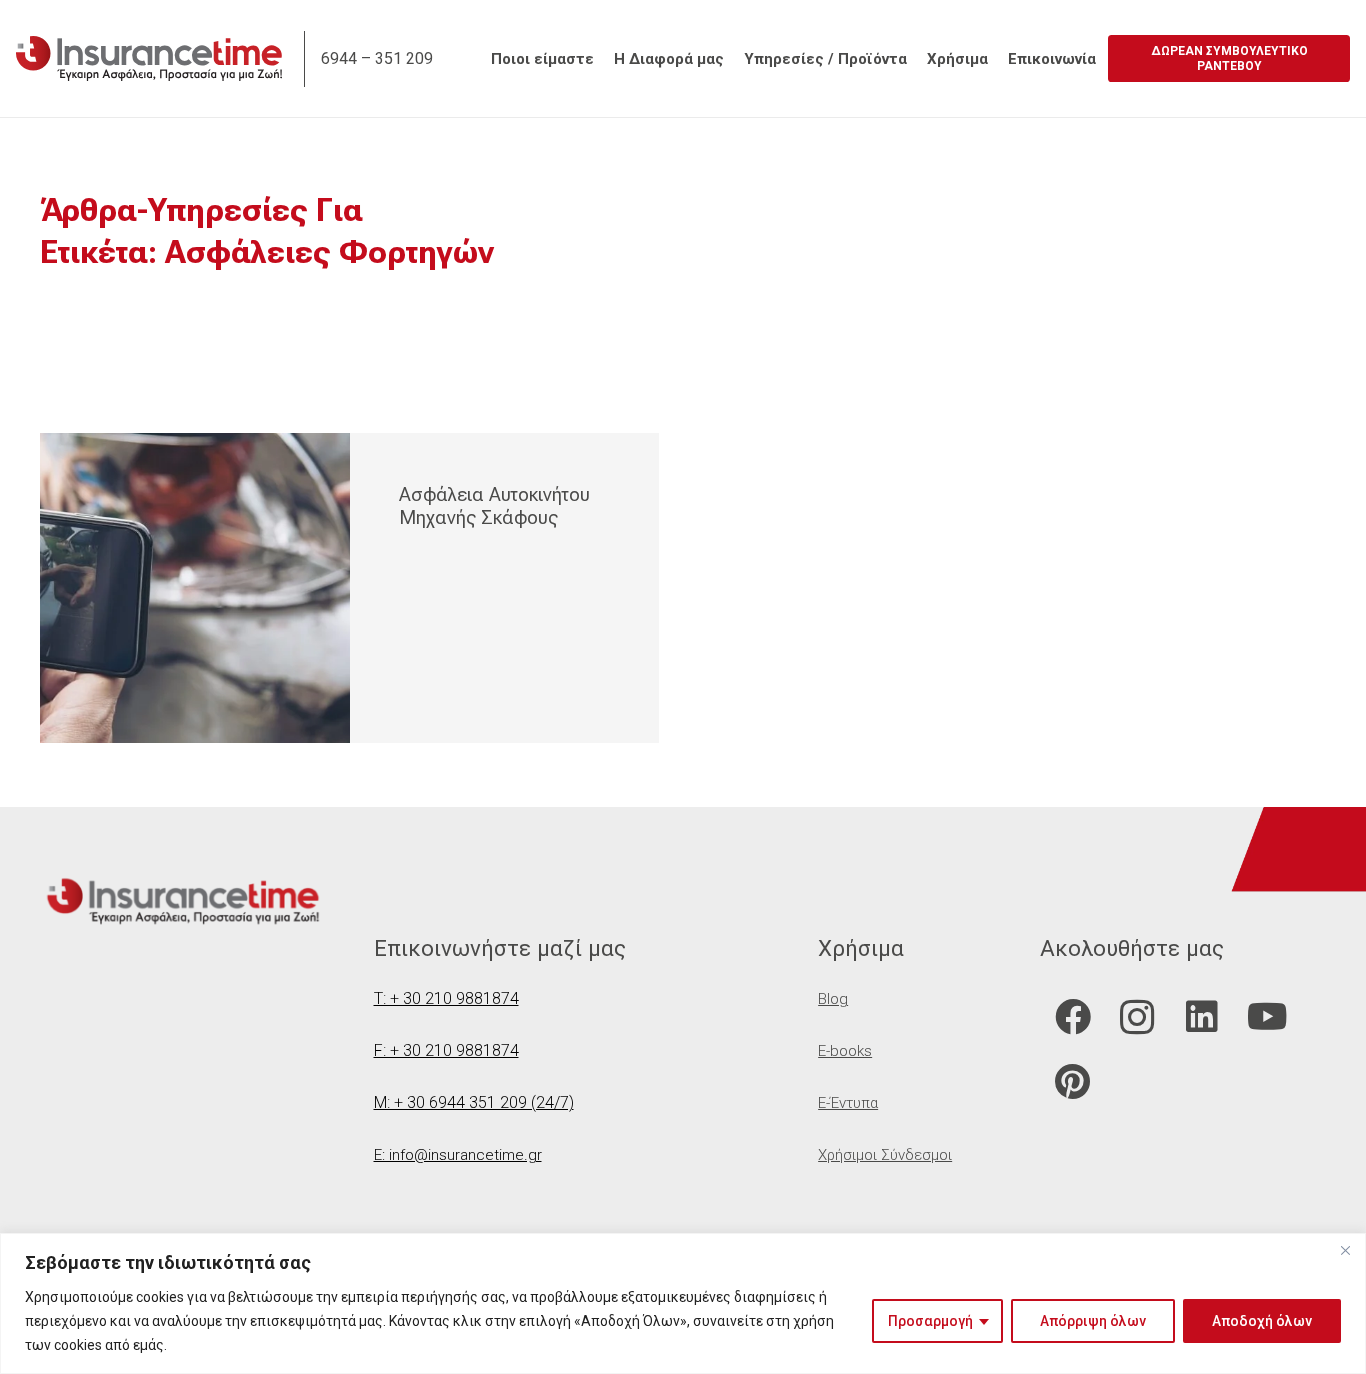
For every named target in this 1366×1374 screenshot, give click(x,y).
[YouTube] (1267, 1017)
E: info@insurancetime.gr (458, 1155)
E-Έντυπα (848, 1103)
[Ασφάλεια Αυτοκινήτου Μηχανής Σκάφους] (195, 588)
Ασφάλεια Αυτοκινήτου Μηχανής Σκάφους (494, 506)
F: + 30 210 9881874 (446, 1050)
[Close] (1345, 1250)
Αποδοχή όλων (1262, 1321)
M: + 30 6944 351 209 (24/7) (474, 1102)
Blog (833, 999)
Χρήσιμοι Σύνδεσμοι (885, 1155)
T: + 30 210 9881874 (446, 998)
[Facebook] (1072, 1017)
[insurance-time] (149, 58)
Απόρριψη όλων (1093, 1321)
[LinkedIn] (1202, 1017)
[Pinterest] (1072, 1082)
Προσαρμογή (930, 1321)
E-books (845, 1051)
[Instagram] (1137, 1017)
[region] (683, 1303)
